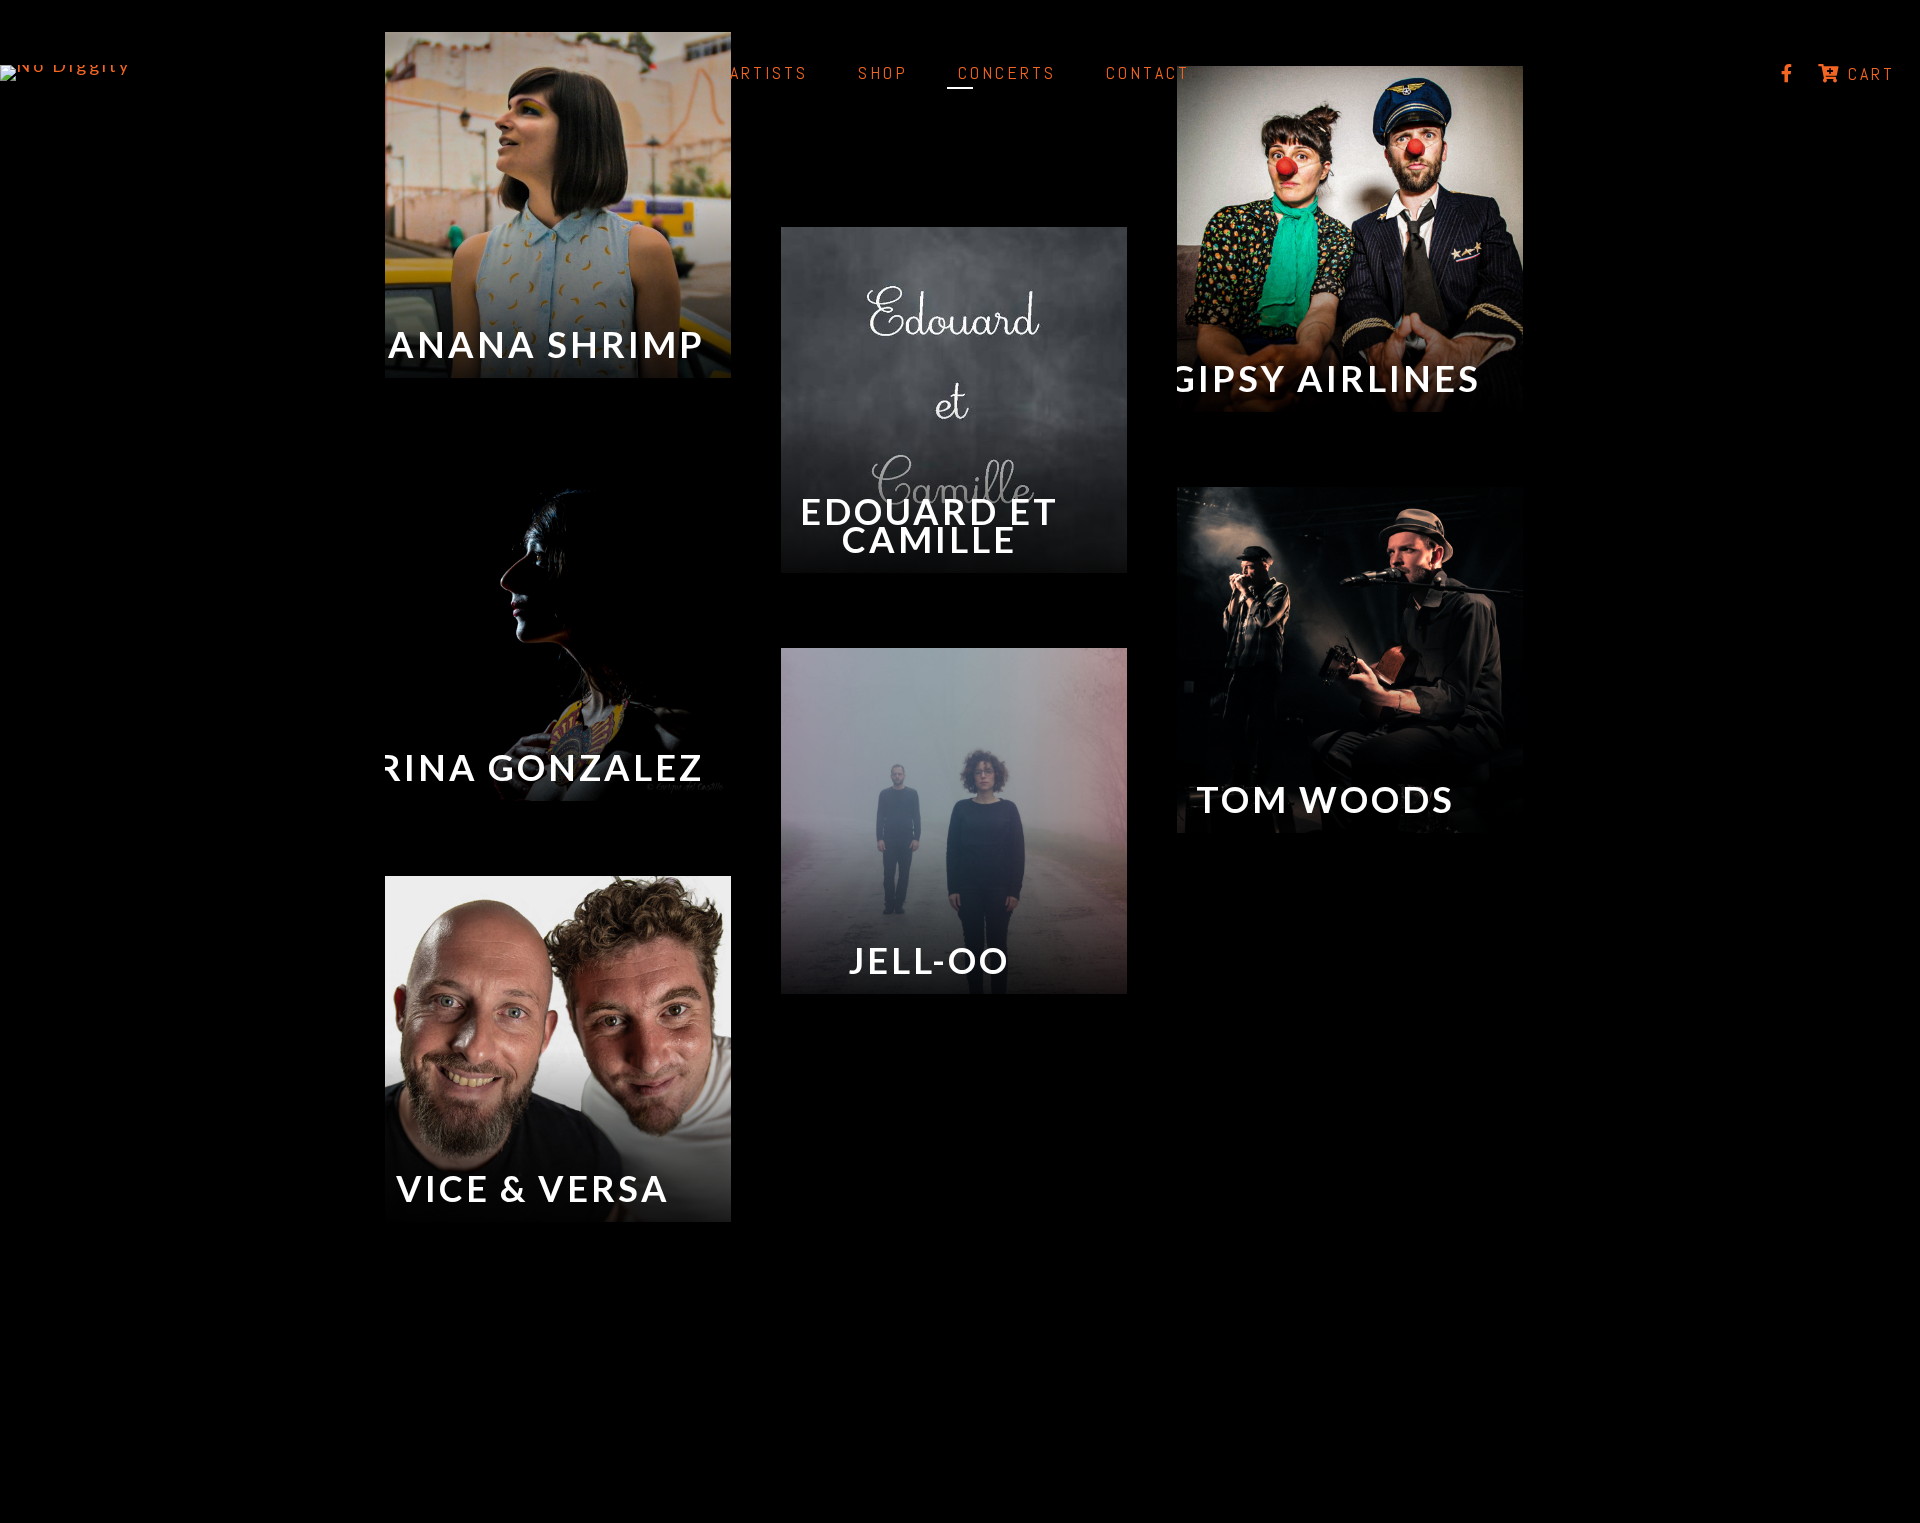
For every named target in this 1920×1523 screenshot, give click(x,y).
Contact (1148, 72)
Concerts (1007, 72)
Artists (769, 72)
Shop (883, 72)
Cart (1868, 73)
